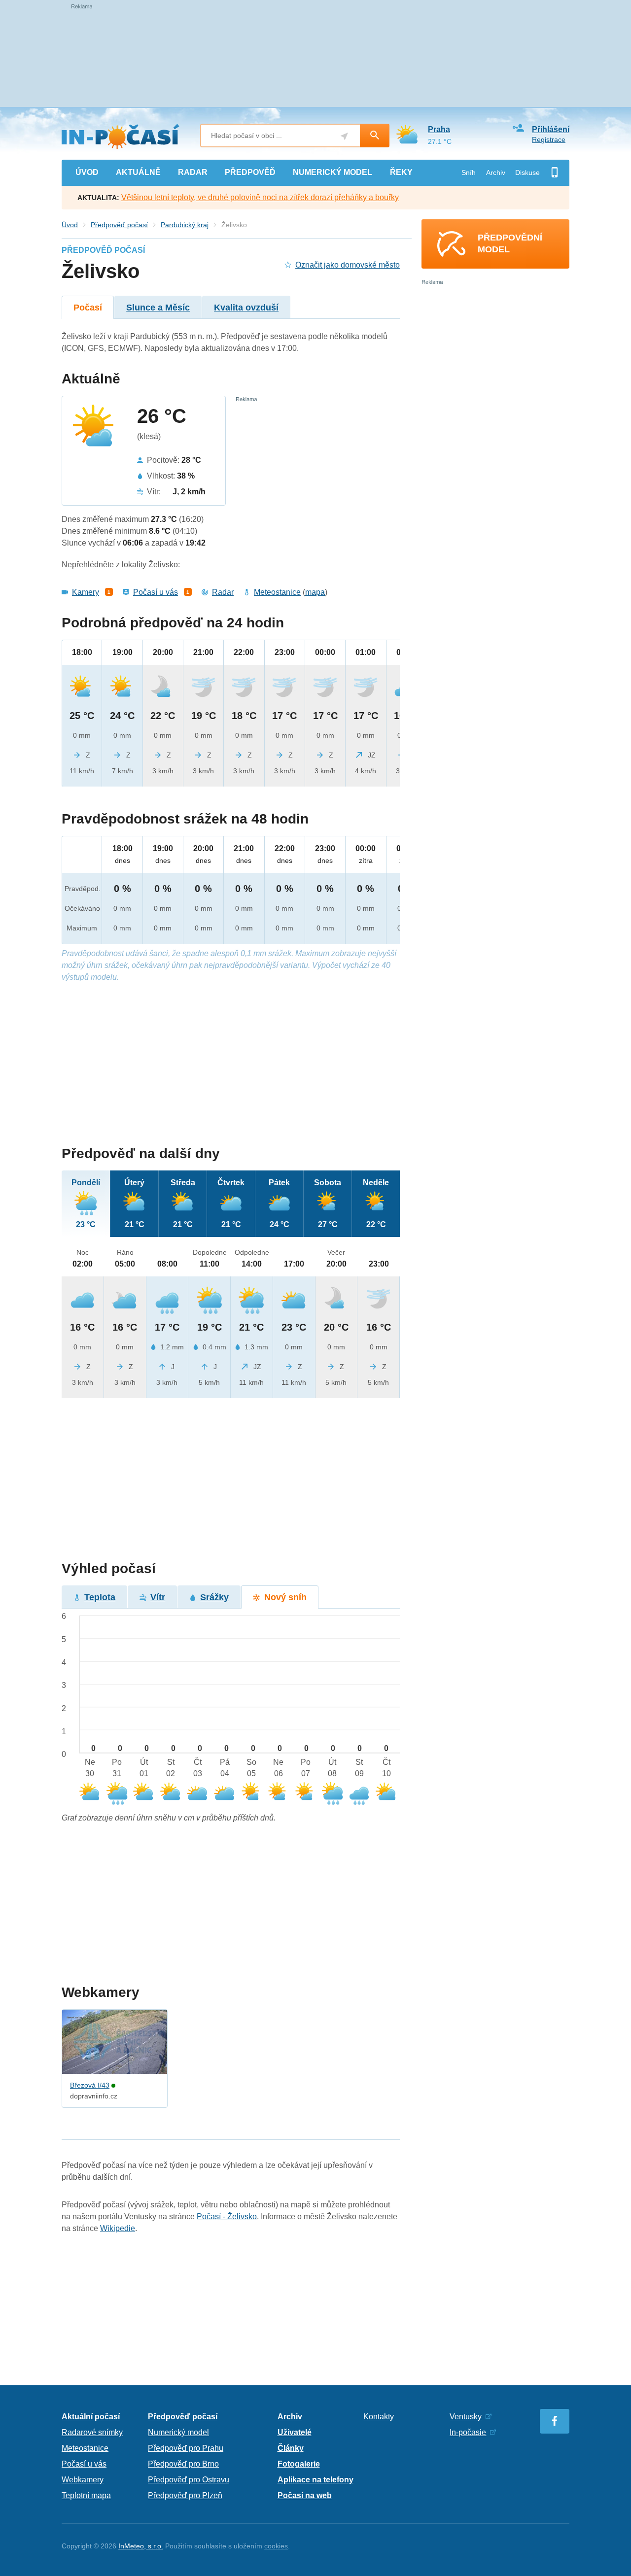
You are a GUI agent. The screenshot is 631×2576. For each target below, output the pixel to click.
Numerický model (178, 2432)
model (333, 172)
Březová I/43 (90, 2085)
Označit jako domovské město (348, 265)
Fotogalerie (299, 2464)
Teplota (100, 1597)
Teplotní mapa (86, 2495)
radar (193, 172)
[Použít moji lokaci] (344, 136)
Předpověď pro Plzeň (185, 2495)
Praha (439, 129)
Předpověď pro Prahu (186, 2448)
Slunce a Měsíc (158, 308)
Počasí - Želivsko (227, 2216)
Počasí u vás (156, 592)
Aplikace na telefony (315, 2480)
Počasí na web (305, 2495)
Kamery (86, 592)
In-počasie (468, 2432)
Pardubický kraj (185, 225)
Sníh (469, 172)
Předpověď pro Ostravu (189, 2480)
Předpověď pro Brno (183, 2464)
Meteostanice (277, 592)
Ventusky (466, 2417)
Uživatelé (295, 2432)
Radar (223, 592)
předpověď (250, 172)
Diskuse (527, 172)
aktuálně (138, 172)
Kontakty (379, 2417)
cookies (276, 2546)
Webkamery (83, 2480)
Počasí (88, 308)
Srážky (214, 1597)
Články (291, 2448)
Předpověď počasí (119, 225)
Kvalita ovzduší (246, 308)
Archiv (496, 172)
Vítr (158, 1597)
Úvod (70, 225)
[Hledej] (375, 136)
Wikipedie (118, 2228)
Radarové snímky (92, 2432)
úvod (87, 172)
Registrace (549, 139)
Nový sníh (285, 1597)
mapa (315, 592)
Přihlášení (551, 129)
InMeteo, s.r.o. (141, 2546)
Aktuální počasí (91, 2417)
